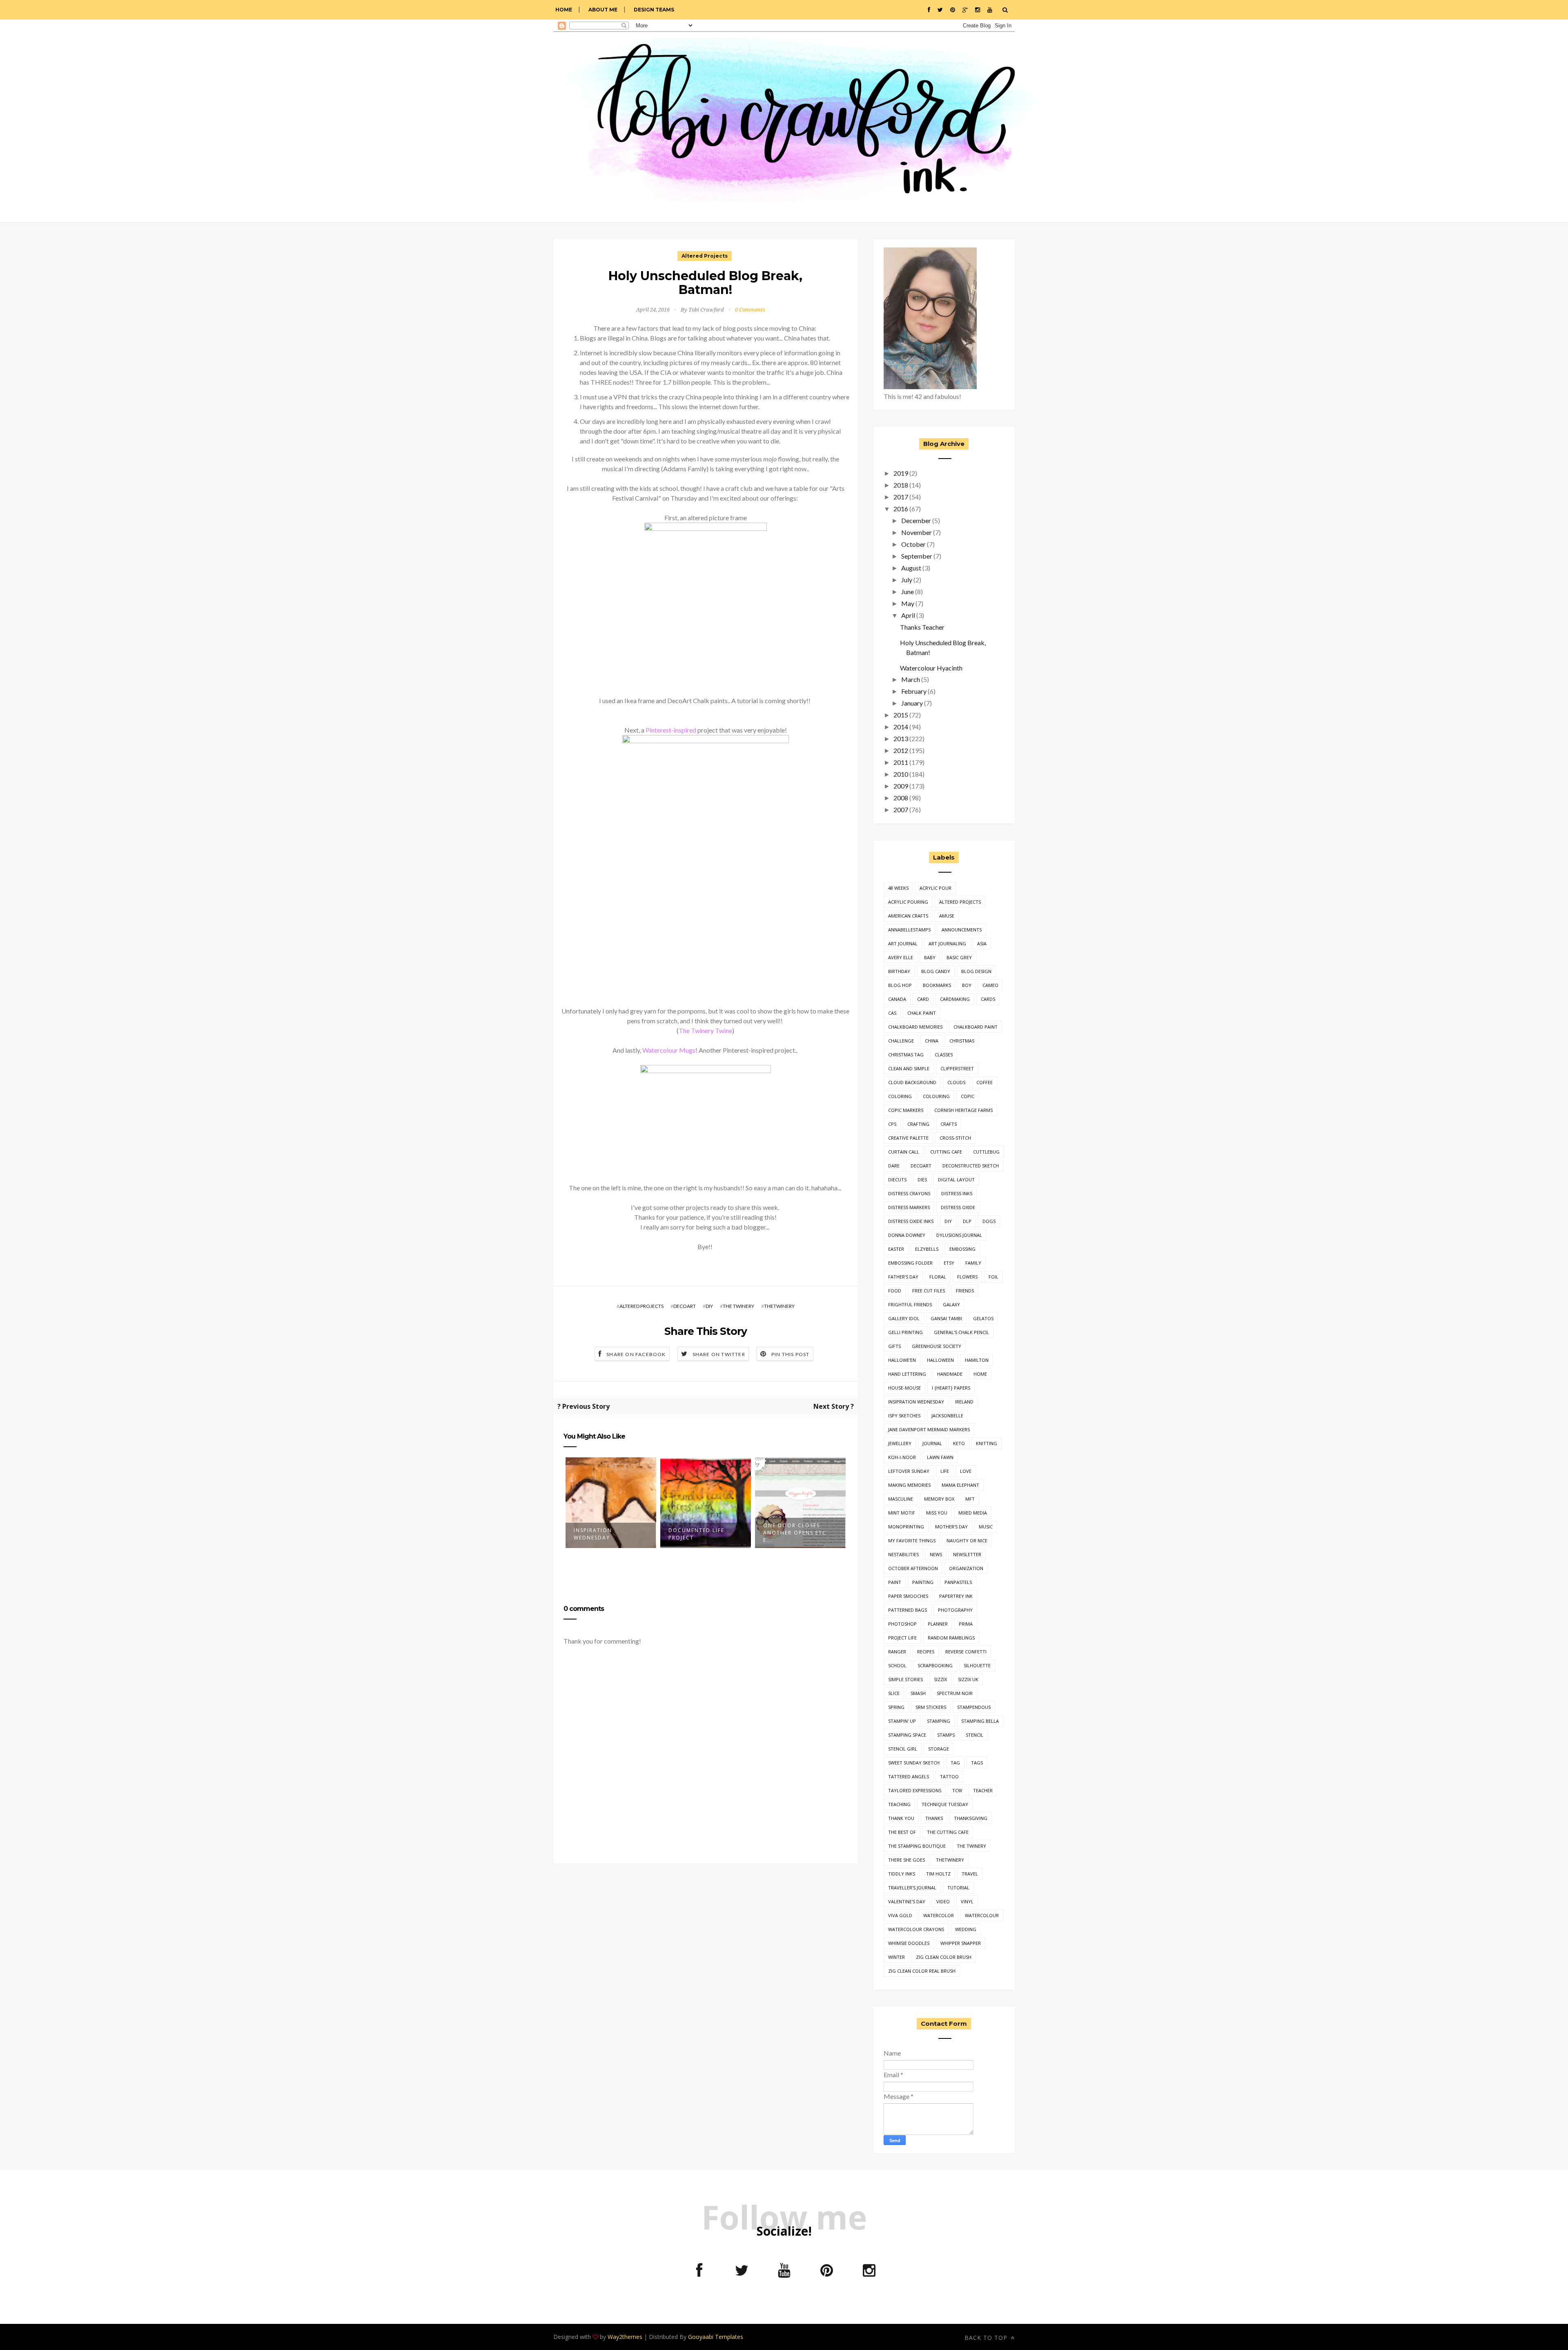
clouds (956, 1082)
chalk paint (922, 1013)
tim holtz (938, 1874)
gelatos (983, 1318)
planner (938, 1624)
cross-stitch (955, 1138)
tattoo (949, 1776)
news (936, 1554)
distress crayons (909, 1193)
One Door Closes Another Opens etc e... (700, 1533)
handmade (950, 1374)
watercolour (982, 1915)
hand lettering (907, 1374)
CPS (892, 1124)
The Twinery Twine (705, 1030)
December (916, 520)
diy (709, 1306)
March (911, 679)
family (973, 1263)
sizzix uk (968, 1679)
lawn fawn (940, 1457)
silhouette (977, 1665)
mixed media (973, 1513)
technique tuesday (945, 1804)
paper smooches (908, 1596)
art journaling (947, 943)
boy (967, 985)
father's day (903, 1277)
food (895, 1291)
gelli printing (905, 1332)
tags (977, 1763)
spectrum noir (955, 1693)
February (914, 691)
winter (896, 1957)
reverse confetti (966, 1652)
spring (896, 1707)
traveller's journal (912, 1888)
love (966, 1471)
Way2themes (625, 2337)
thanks (934, 1818)
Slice (894, 1693)
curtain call (904, 1152)
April (908, 615)
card (923, 999)
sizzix (940, 1679)
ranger (897, 1652)
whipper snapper (961, 1943)
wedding (966, 1929)
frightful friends (910, 1304)
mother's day (951, 1527)
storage (939, 1749)
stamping (939, 1721)
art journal (903, 943)
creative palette (908, 1138)
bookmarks (937, 985)
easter (896, 1249)
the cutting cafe (948, 1832)
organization (966, 1568)
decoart (685, 1306)
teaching (899, 1804)
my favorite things (912, 1540)
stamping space (907, 1735)
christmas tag (906, 1055)
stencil (974, 1735)
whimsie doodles (909, 1943)
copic (968, 1096)
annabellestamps (909, 930)
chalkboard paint (976, 1027)
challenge (901, 1041)
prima (966, 1624)
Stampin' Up (902, 1721)
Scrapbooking (935, 1665)
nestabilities (903, 1554)
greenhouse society (937, 1346)
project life (902, 1638)
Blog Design (976, 971)
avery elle (901, 957)
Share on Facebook (636, 1354)
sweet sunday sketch (914, 1763)
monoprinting (906, 1527)
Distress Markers (909, 1207)
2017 (901, 497)
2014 (901, 727)
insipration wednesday (916, 1402)
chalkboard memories (915, 1027)
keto (959, 1443)
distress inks (957, 1193)
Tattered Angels (909, 1776)
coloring (900, 1096)
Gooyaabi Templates (716, 2337)
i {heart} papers (951, 1388)
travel (970, 1874)
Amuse (947, 916)
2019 (901, 473)
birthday (899, 971)
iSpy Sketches (904, 1416)
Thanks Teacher (922, 627)
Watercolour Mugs (669, 1050)
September (917, 556)
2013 (901, 738)
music (986, 1527)
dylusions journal (959, 1235)
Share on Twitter (719, 1354)
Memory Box (939, 1499)
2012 (901, 750)
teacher (983, 1790)
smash (918, 1693)
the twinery (738, 1306)
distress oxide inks (911, 1221)
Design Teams (654, 10)
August (911, 568)
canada (897, 999)
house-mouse (904, 1388)
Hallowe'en (902, 1360)
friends (965, 1291)
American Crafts (908, 916)
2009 (901, 786)
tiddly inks (902, 1874)
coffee (984, 1082)
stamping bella (980, 1721)
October (913, 544)
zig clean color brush (944, 1957)
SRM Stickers (931, 1707)
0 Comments (750, 310)
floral (938, 1277)
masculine (901, 1499)
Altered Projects (705, 256)
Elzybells (927, 1249)
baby (930, 957)
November (917, 532)
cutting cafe (946, 1152)
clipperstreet (957, 1068)
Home (564, 10)
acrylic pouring (908, 902)
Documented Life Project (602, 1534)
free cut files (929, 1291)
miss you (937, 1513)
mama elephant (960, 1485)
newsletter (967, 1554)
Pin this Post (791, 1354)
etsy (949, 1263)
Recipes (926, 1652)
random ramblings (951, 1638)
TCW (957, 1790)
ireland (964, 1402)
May (908, 603)
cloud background (912, 1082)
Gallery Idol (904, 1318)
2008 (901, 798)
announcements (962, 930)
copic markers (906, 1110)
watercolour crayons (916, 1929)
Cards (988, 999)
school (897, 1665)
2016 (901, 509)
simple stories (905, 1679)
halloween (940, 1360)
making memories (909, 1485)
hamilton (977, 1360)
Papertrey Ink (956, 1596)
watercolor (939, 1915)
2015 (901, 715)
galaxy (951, 1304)
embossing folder (910, 1263)
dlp (967, 1221)
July (907, 580)
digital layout (956, 1179)
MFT (970, 1499)
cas (892, 1013)
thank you (901, 1818)
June (908, 591)
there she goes (906, 1860)
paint (895, 1582)
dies (922, 1179)
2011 (901, 762)
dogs (989, 1221)
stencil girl (903, 1749)
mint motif (902, 1513)
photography (955, 1610)
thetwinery (779, 1306)
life (945, 1471)
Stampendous (974, 1707)
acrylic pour (935, 888)
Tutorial (958, 1888)
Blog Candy (936, 971)
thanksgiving (971, 1818)
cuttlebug (986, 1152)
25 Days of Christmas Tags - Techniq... (798, 1534)
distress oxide (958, 1207)
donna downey (907, 1235)
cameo (990, 985)
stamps (946, 1735)
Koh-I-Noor (902, 1457)
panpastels (958, 1582)
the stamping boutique (917, 1846)
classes (944, 1055)
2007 (901, 810)
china (932, 1041)
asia (982, 943)
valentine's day (907, 1901)
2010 (901, 774)
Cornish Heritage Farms (963, 1110)
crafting (918, 1124)
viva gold (900, 1915)
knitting (987, 1443)
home (980, 1374)
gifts (894, 1346)
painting (923, 1582)
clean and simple (909, 1068)
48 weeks (898, 888)
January (912, 703)
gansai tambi (946, 1318)
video (943, 1901)
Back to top (987, 2338)
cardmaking (955, 999)
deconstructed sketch (971, 1166)
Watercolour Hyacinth (931, 668)
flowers (967, 1277)
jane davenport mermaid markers (929, 1429)
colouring (936, 1096)
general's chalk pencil (961, 1332)
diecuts (897, 1179)
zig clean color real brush (922, 1971)
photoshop (902, 1624)
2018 (901, 485)
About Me (603, 10)
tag (955, 1763)
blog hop (900, 985)
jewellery (900, 1443)
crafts (949, 1124)
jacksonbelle (947, 1416)
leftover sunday (909, 1471)
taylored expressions (915, 1790)
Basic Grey (959, 957)
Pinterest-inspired (671, 730)
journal (932, 1443)
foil (993, 1277)
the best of (902, 1832)
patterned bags (908, 1610)
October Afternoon (913, 1568)
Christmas (962, 1041)
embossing (962, 1249)
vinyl (967, 1901)
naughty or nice (967, 1540)
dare (894, 1166)
